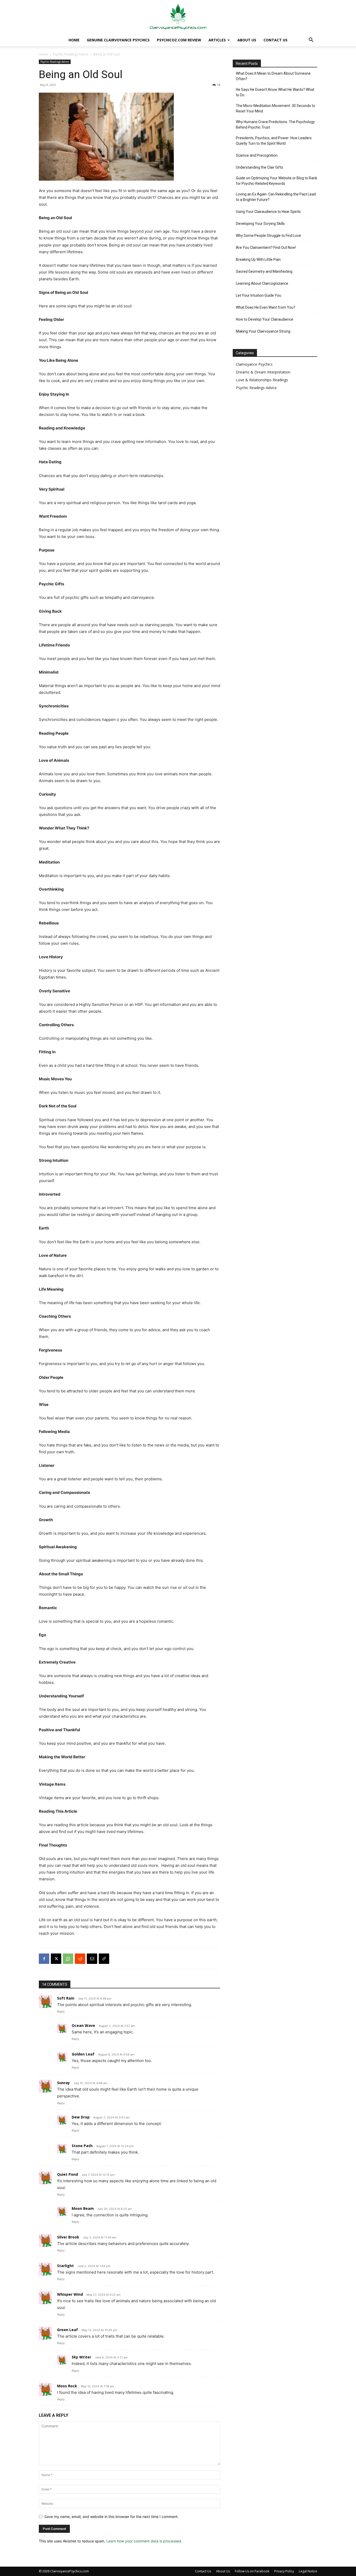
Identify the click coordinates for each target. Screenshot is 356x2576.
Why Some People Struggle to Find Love (268, 236)
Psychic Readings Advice (71, 54)
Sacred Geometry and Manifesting (264, 271)
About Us (247, 40)
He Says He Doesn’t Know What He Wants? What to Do (275, 92)
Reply (61, 2012)
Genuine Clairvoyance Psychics (118, 40)
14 (219, 85)
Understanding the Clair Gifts (259, 167)
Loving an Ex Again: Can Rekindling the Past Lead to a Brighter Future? (276, 197)
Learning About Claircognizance (262, 283)
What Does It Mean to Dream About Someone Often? (273, 76)
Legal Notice (308, 2571)
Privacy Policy (284, 2571)
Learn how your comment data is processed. (144, 2541)
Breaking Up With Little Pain (258, 259)
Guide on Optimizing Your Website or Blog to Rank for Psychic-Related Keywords (277, 181)
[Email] (92, 1959)
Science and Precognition (257, 155)
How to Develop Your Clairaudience (265, 319)
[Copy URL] (104, 1959)
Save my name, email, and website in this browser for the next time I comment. (111, 2517)
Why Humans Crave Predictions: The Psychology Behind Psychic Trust (275, 125)
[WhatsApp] (68, 1959)
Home (74, 40)
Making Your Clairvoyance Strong (263, 331)
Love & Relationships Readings (262, 380)
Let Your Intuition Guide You (259, 295)
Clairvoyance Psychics (254, 364)
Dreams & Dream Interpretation (263, 372)
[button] (311, 40)
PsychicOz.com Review (179, 40)
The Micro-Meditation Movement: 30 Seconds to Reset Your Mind (275, 108)
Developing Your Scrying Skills (260, 224)
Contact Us (275, 40)
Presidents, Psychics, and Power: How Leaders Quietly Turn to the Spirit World (274, 141)
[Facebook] (44, 1959)
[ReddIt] (80, 1959)
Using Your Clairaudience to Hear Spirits (268, 212)
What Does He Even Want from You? (266, 307)
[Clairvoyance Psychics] (178, 17)
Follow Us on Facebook (252, 2571)
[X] (56, 1959)
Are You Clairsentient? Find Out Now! (266, 248)
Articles (217, 40)
